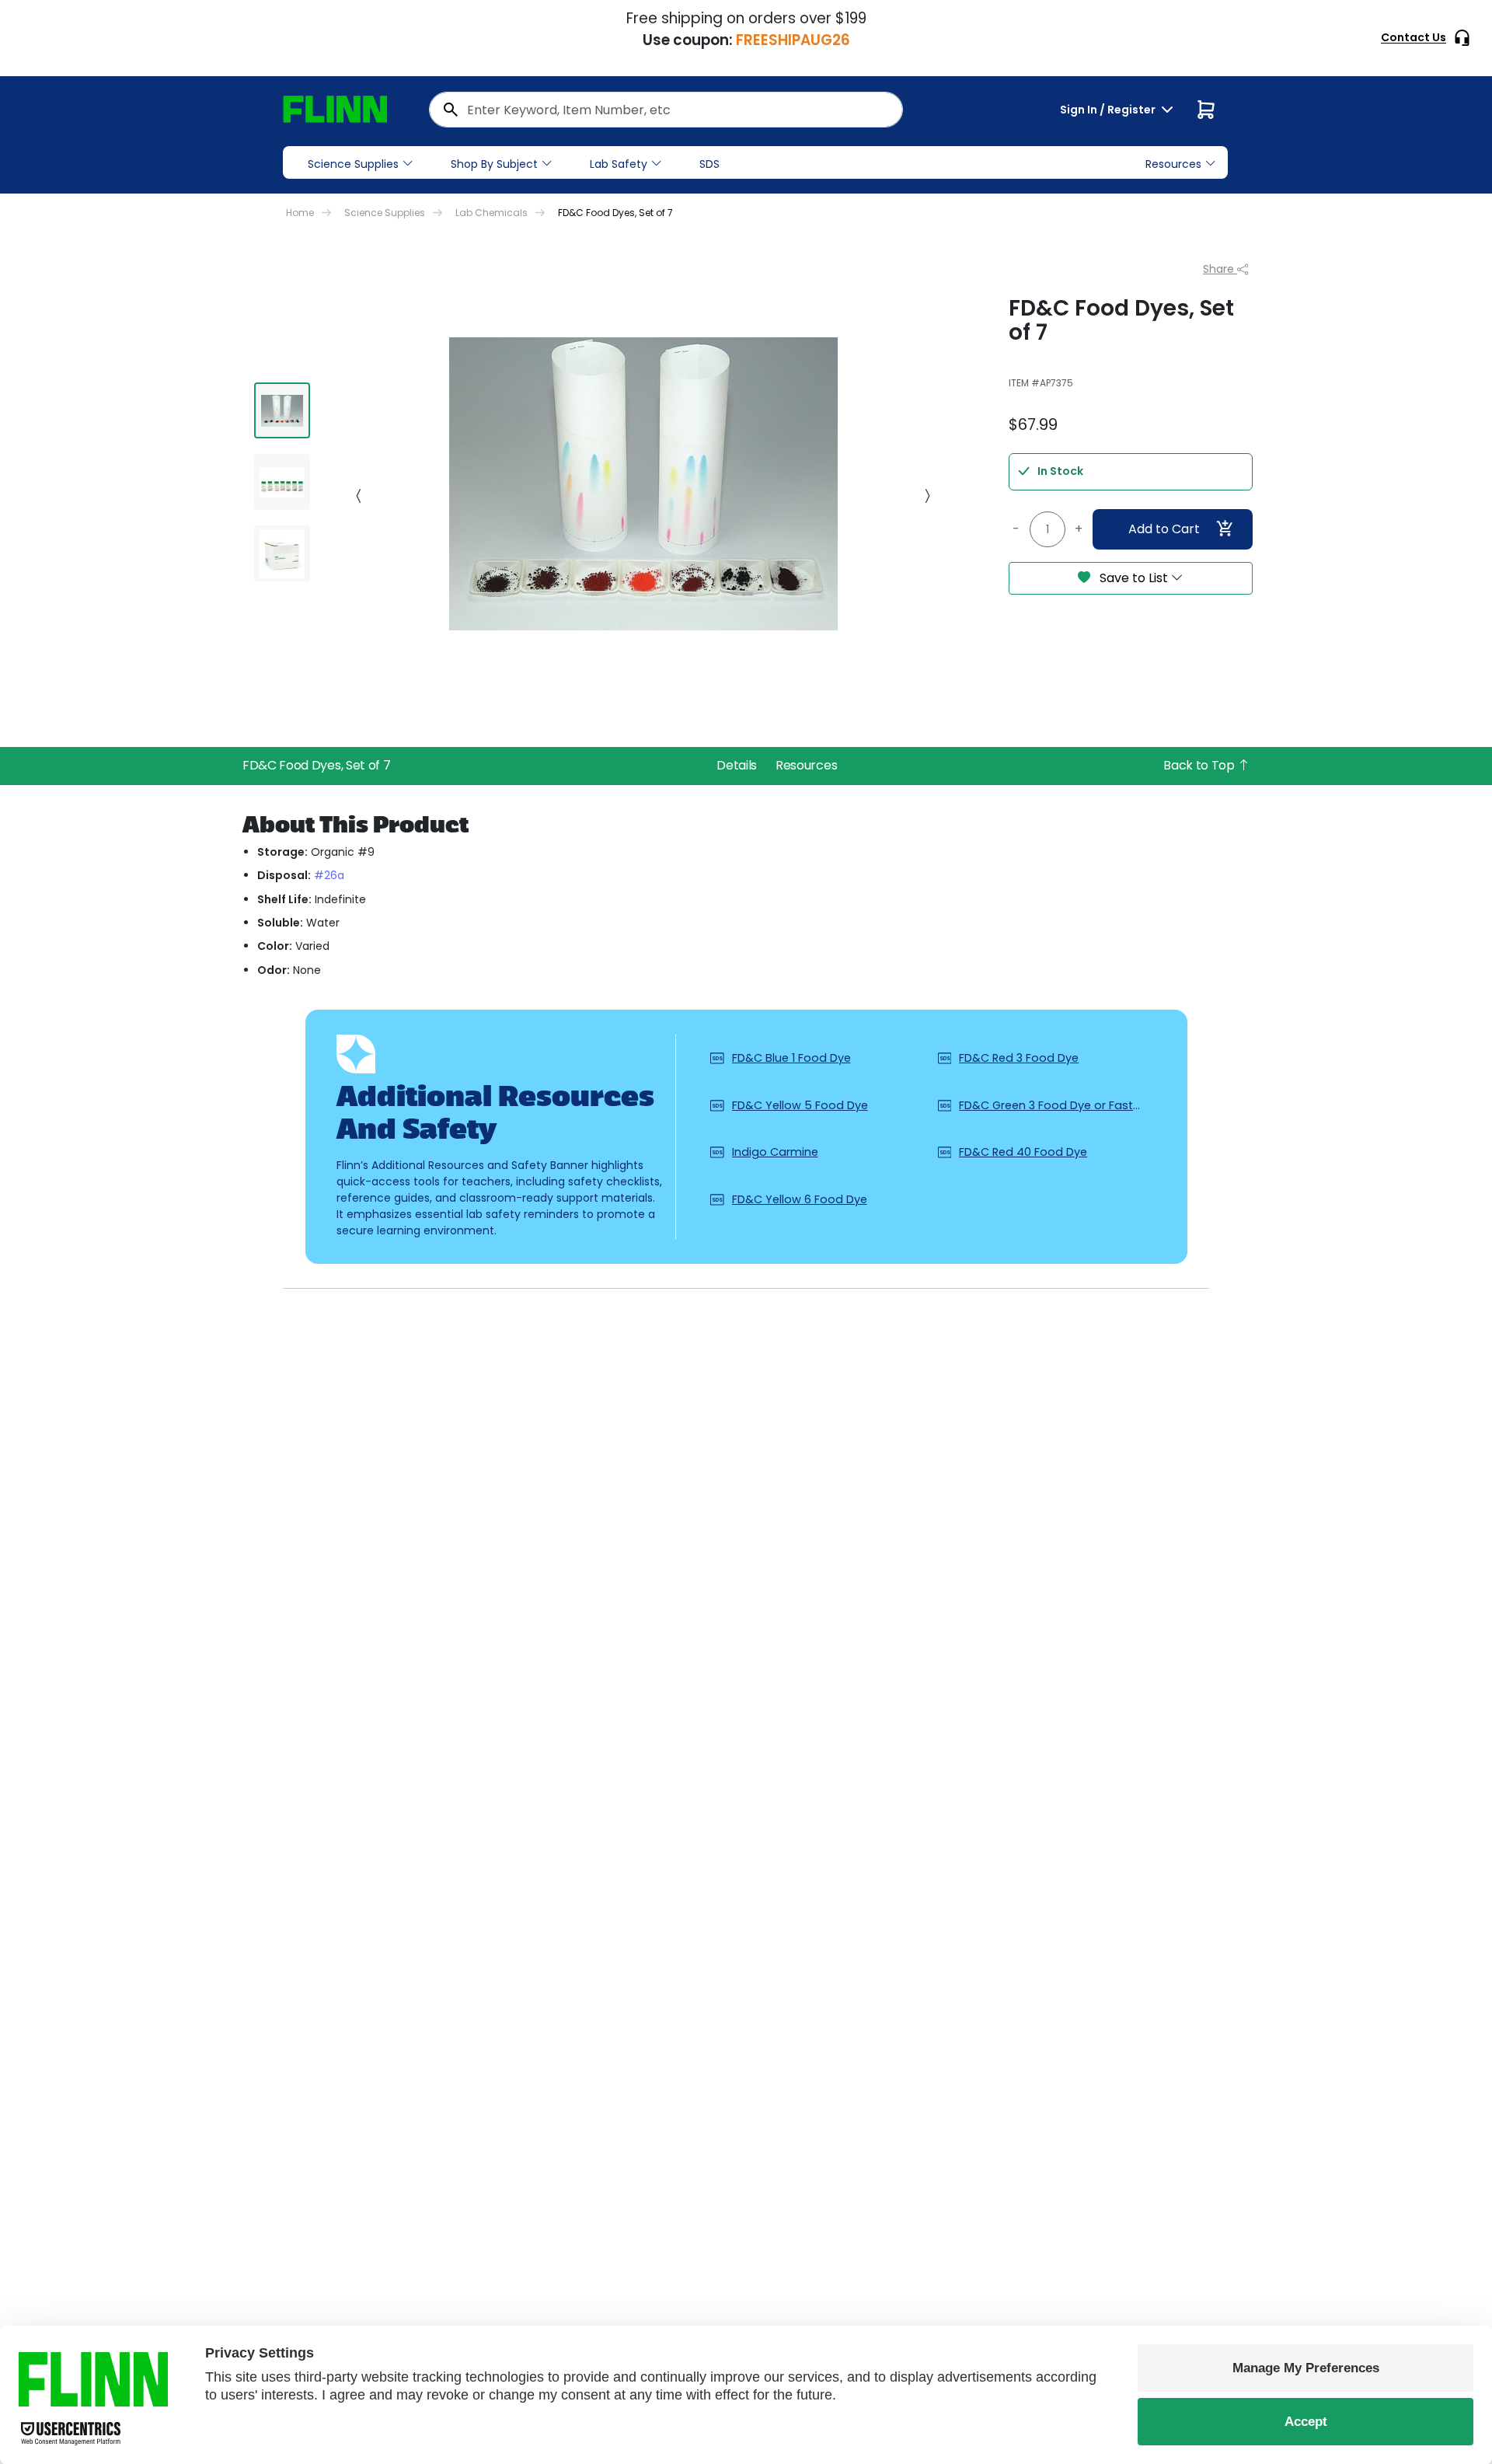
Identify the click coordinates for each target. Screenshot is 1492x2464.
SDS (709, 164)
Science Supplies (353, 164)
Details (737, 765)
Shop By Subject (494, 164)
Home (300, 213)
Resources (806, 765)
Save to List (1134, 578)
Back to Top (1200, 765)
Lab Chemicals (492, 213)
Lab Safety (619, 164)
